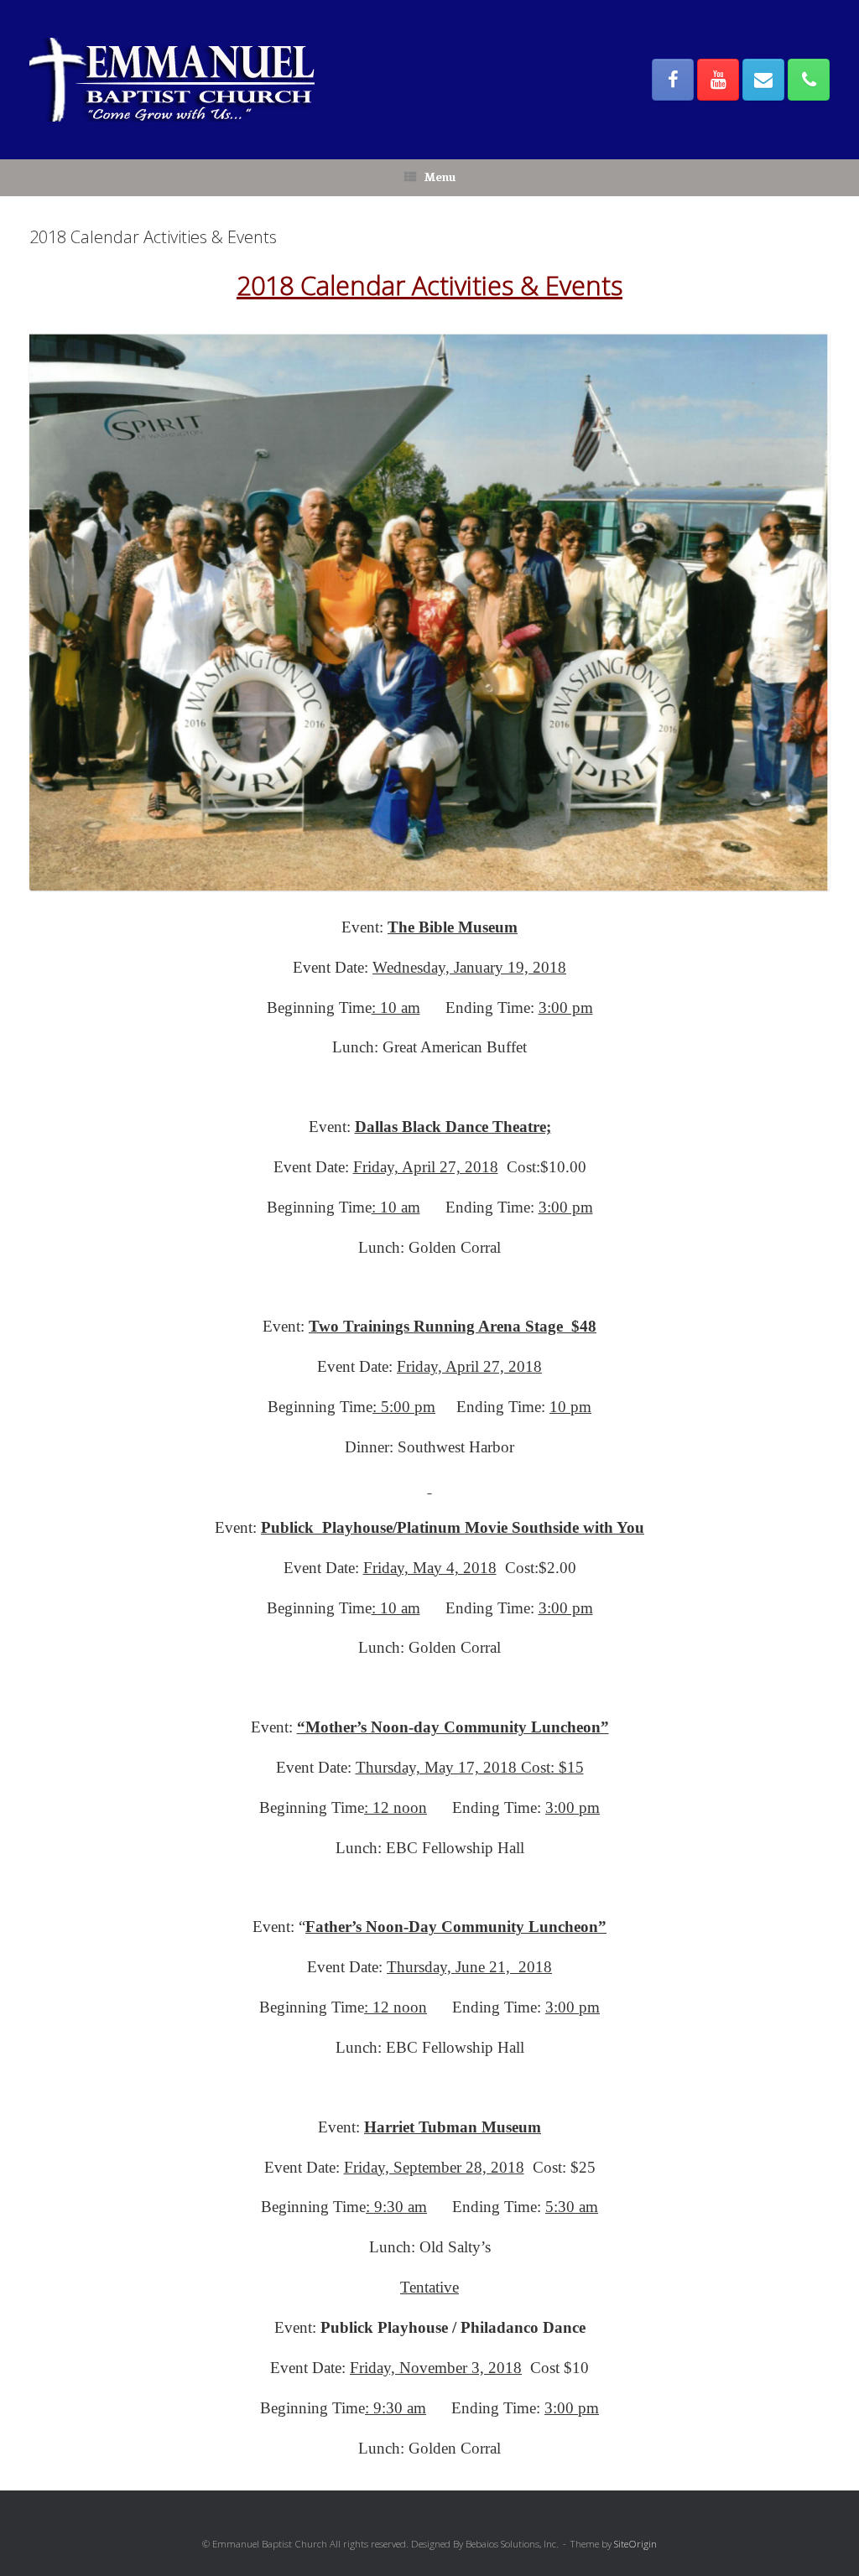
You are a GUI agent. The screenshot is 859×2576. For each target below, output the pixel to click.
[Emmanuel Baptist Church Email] (763, 80)
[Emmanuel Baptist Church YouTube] (718, 80)
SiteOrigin (635, 2544)
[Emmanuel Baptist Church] (172, 80)
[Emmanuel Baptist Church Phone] (809, 80)
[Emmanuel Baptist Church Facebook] (673, 80)
